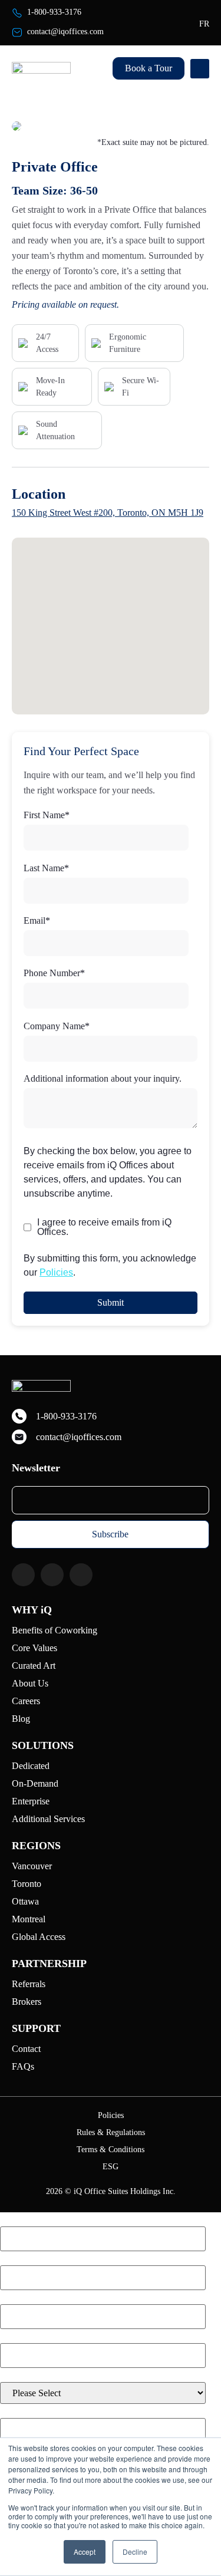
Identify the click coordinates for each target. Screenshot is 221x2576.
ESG (111, 2167)
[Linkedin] (81, 1575)
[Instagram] (52, 1575)
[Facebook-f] (23, 1575)
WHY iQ (32, 1610)
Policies (56, 1272)
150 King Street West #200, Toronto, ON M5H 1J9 (108, 513)
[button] (200, 69)
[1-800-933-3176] (17, 13)
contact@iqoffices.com (65, 32)
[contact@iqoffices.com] (17, 32)
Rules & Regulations (111, 2133)
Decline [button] (135, 2552)
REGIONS (36, 1846)
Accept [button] (85, 2552)
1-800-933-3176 (54, 12)
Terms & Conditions (111, 2150)
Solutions (43, 1745)
